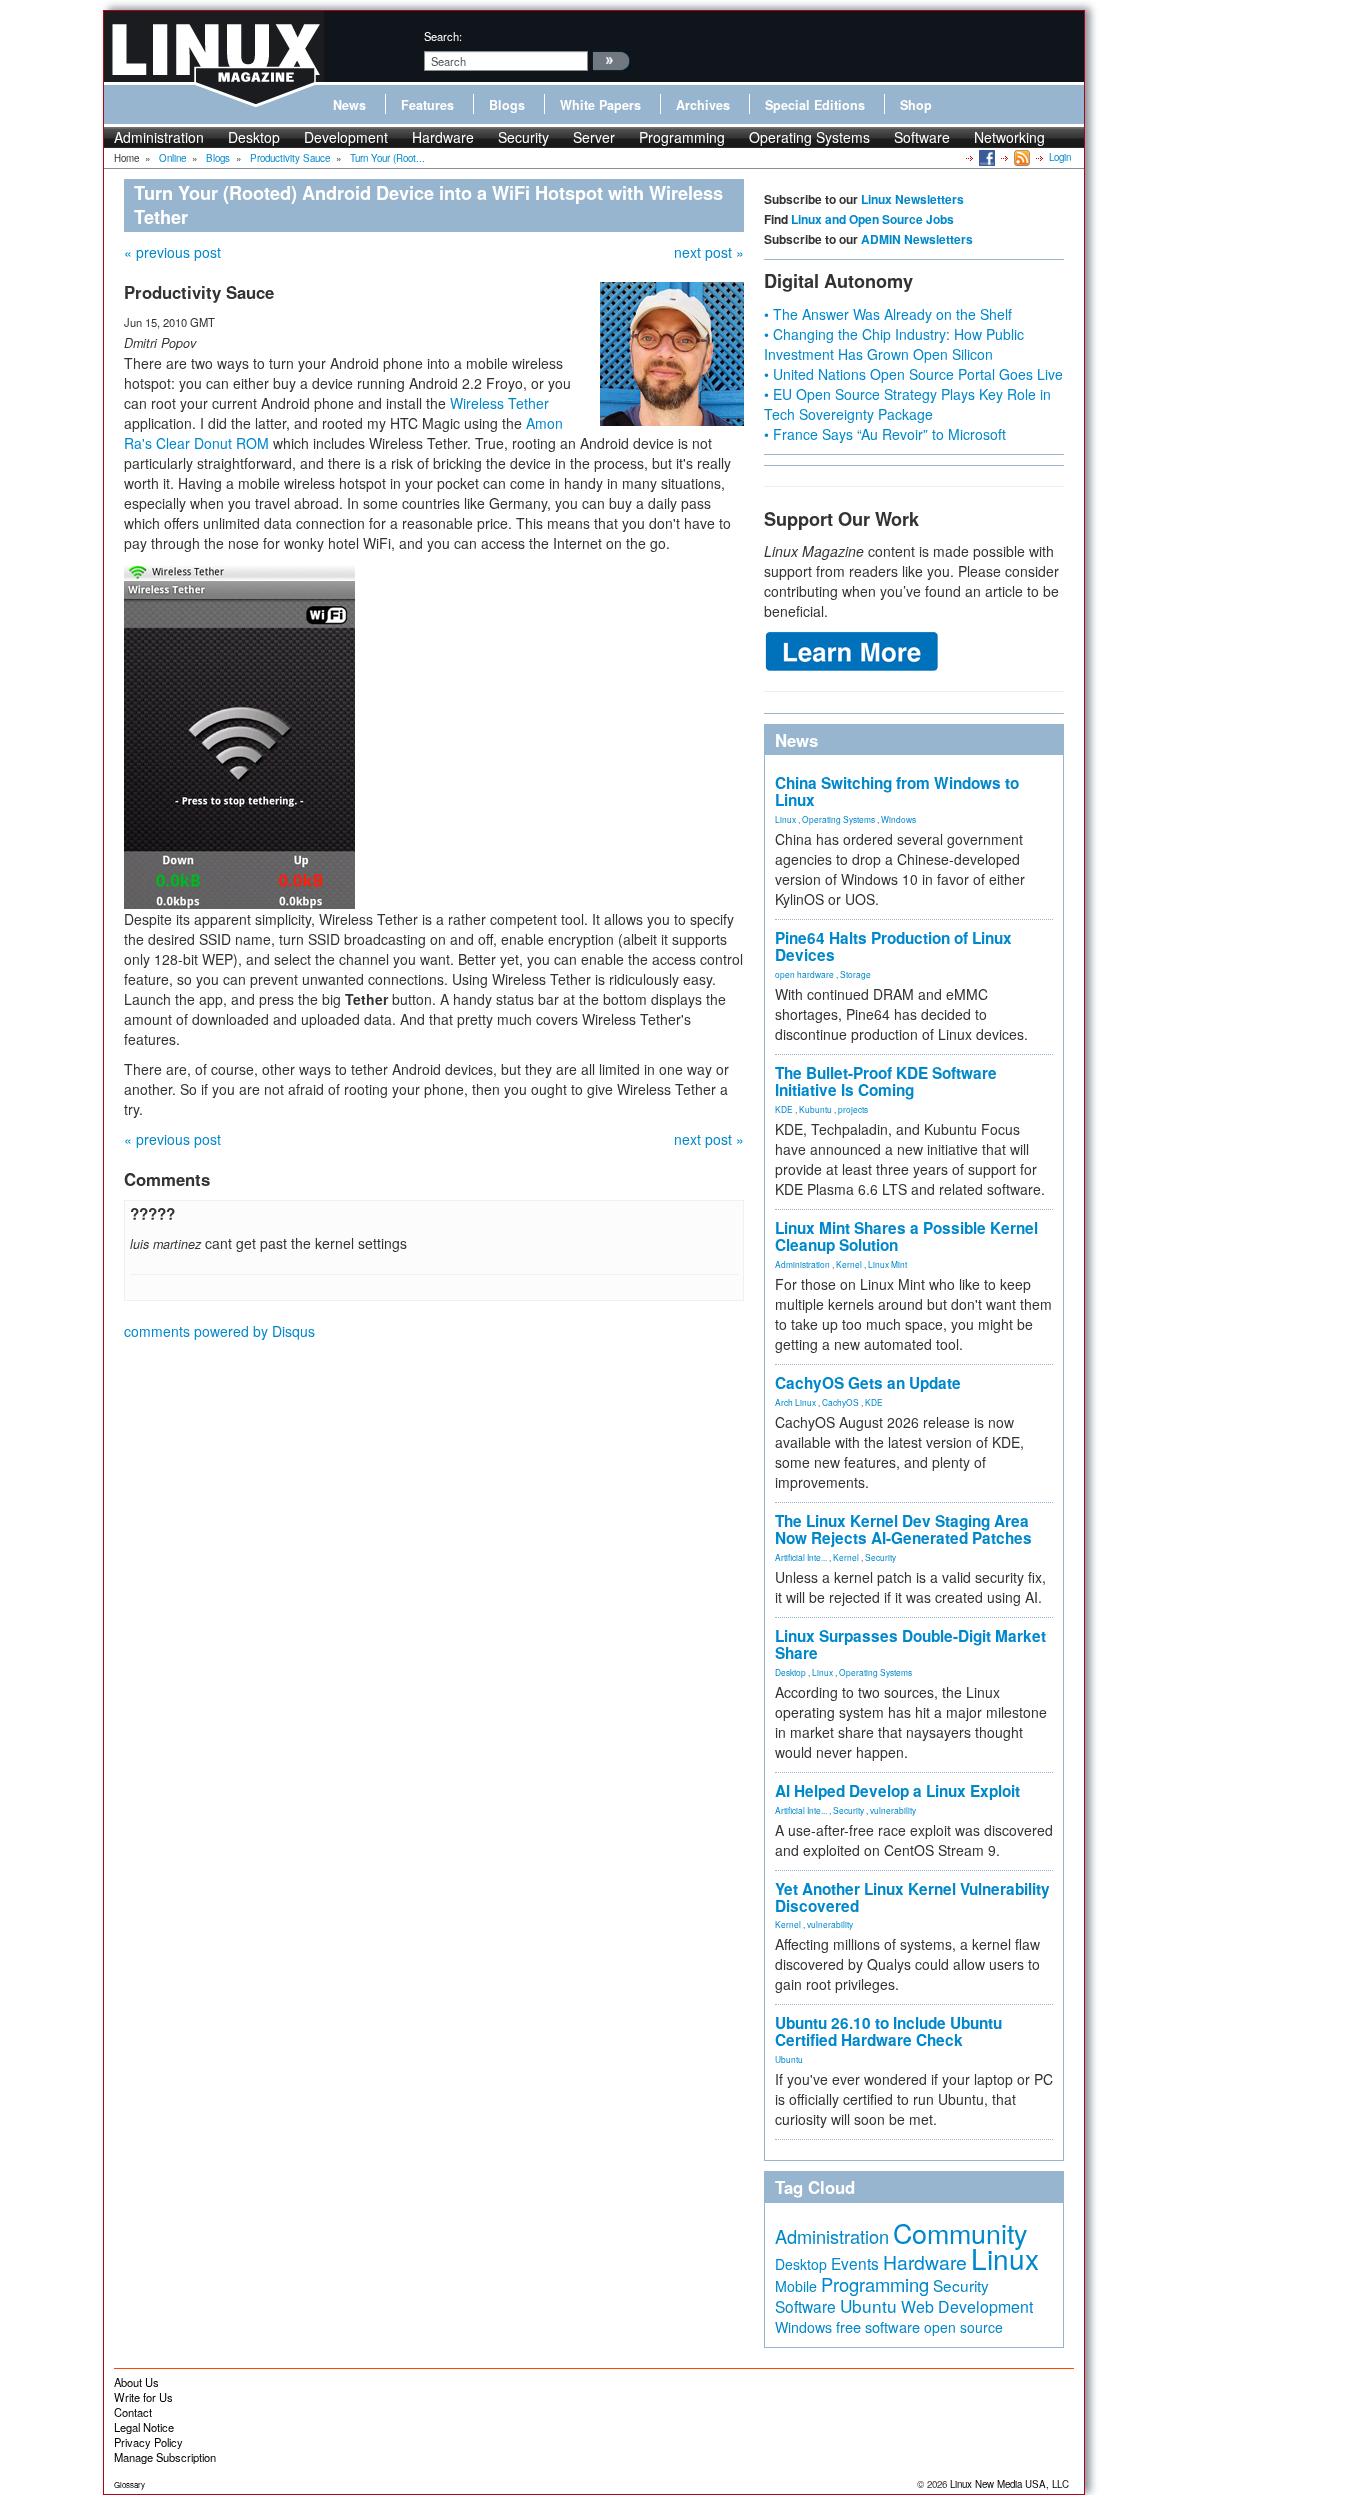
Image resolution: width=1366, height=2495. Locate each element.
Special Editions (815, 105)
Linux (785, 819)
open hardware (804, 974)
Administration (159, 137)
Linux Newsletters (912, 199)
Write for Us (143, 2397)
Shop (916, 105)
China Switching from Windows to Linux (897, 791)
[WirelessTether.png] (239, 734)
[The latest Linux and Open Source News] (1020, 157)
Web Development (967, 2306)
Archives (703, 105)
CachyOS (840, 1402)
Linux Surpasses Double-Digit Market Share (910, 1644)
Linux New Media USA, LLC (1009, 2484)
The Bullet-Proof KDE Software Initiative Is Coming (886, 1081)
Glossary (129, 2484)
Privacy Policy (148, 2442)
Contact (133, 2412)
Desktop (254, 137)
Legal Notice (144, 2427)
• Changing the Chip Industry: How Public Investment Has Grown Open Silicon (894, 344)
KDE (784, 1109)
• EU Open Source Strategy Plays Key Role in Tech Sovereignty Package (907, 404)
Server (594, 137)
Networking (1009, 137)
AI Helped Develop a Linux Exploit (897, 1791)
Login (1060, 157)
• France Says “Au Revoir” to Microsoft (885, 434)
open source (963, 2327)
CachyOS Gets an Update (868, 1383)
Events (855, 2263)
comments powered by (219, 1331)
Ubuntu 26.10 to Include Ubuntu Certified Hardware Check (888, 2031)
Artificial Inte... (801, 1557)
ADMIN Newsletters (917, 239)
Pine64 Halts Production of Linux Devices (893, 946)
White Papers (600, 105)
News (349, 105)
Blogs (507, 105)
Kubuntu (815, 1109)
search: (443, 36)
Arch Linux (795, 1402)
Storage (855, 974)
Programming (682, 137)
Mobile (796, 2286)
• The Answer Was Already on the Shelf (888, 314)
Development (346, 137)
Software (922, 137)
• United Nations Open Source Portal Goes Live (913, 374)
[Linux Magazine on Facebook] (985, 157)
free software (878, 2326)
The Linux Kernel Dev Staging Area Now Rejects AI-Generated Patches (903, 1529)
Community (960, 2232)
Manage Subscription (165, 2457)
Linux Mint (887, 1264)
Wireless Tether (499, 403)
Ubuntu (789, 2059)
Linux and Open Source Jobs (872, 219)
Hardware (443, 137)
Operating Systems (809, 137)
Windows (898, 819)
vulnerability (893, 1810)
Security (523, 137)
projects (853, 1109)
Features (427, 105)
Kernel (849, 1264)
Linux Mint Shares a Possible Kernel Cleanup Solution (906, 1236)
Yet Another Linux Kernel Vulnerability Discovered (912, 1897)
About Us (136, 2382)
